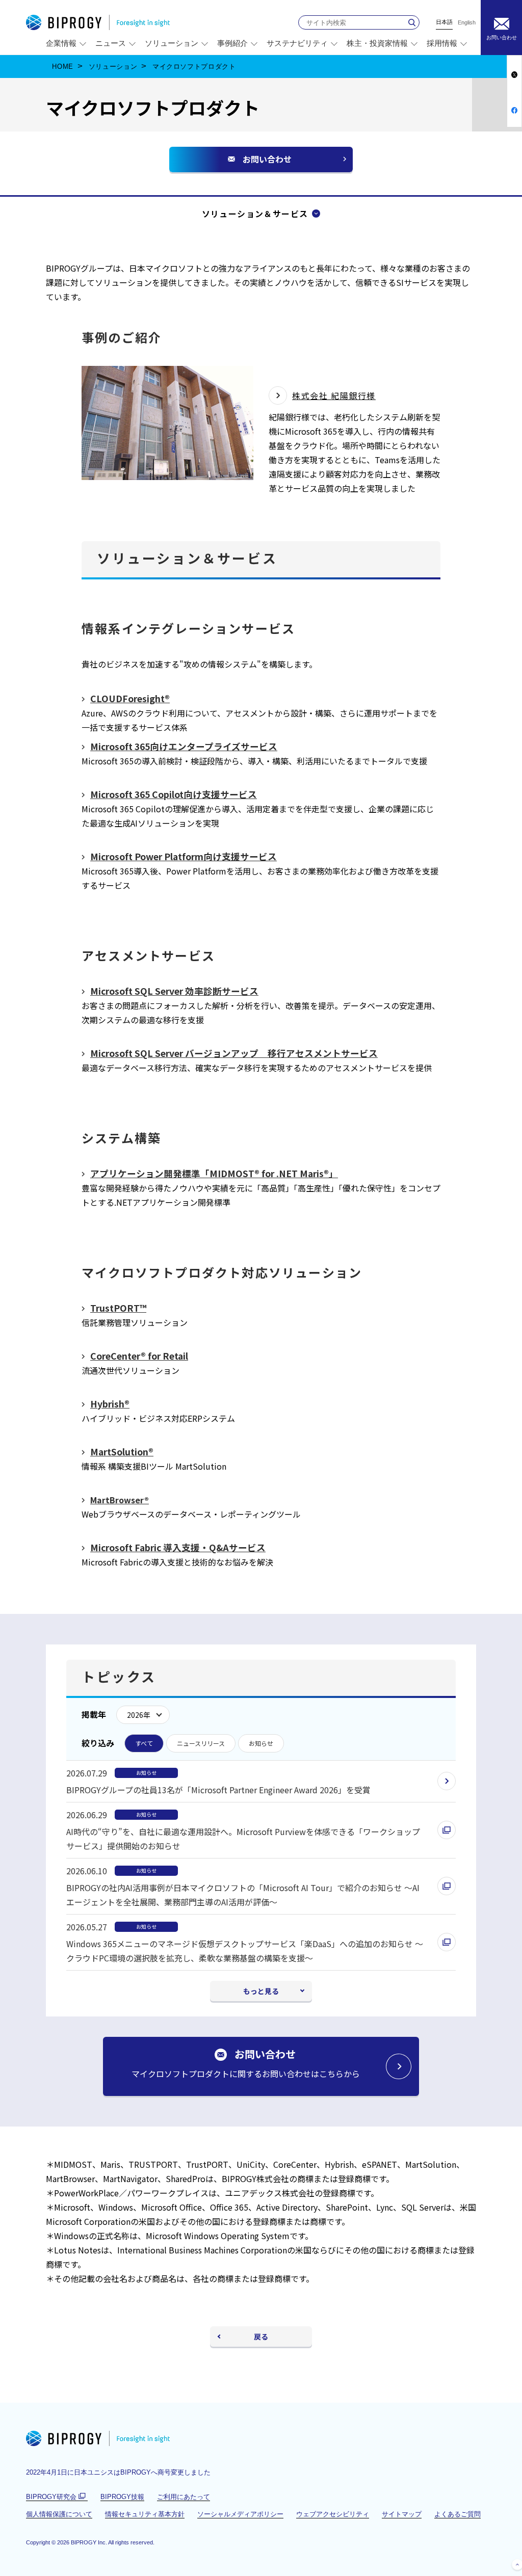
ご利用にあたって (184, 2497)
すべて (144, 1743)
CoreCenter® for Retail (139, 1356)
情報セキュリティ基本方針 (145, 2514)
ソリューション (113, 67)
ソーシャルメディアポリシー (240, 2514)
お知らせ (261, 1743)
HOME (63, 67)
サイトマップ (402, 2514)
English (467, 23)
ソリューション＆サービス (255, 214)
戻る (261, 2336)
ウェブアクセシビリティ (333, 2514)
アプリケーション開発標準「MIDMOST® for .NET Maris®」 (214, 1173)
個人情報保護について (59, 2514)
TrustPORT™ (118, 1308)
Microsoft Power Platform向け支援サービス (184, 856)
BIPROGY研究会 (57, 2497)
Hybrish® (110, 1404)
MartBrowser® (120, 1500)
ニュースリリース (201, 1743)
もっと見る (261, 1991)
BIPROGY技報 (122, 2497)
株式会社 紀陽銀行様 (334, 395)
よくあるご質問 (458, 2514)
